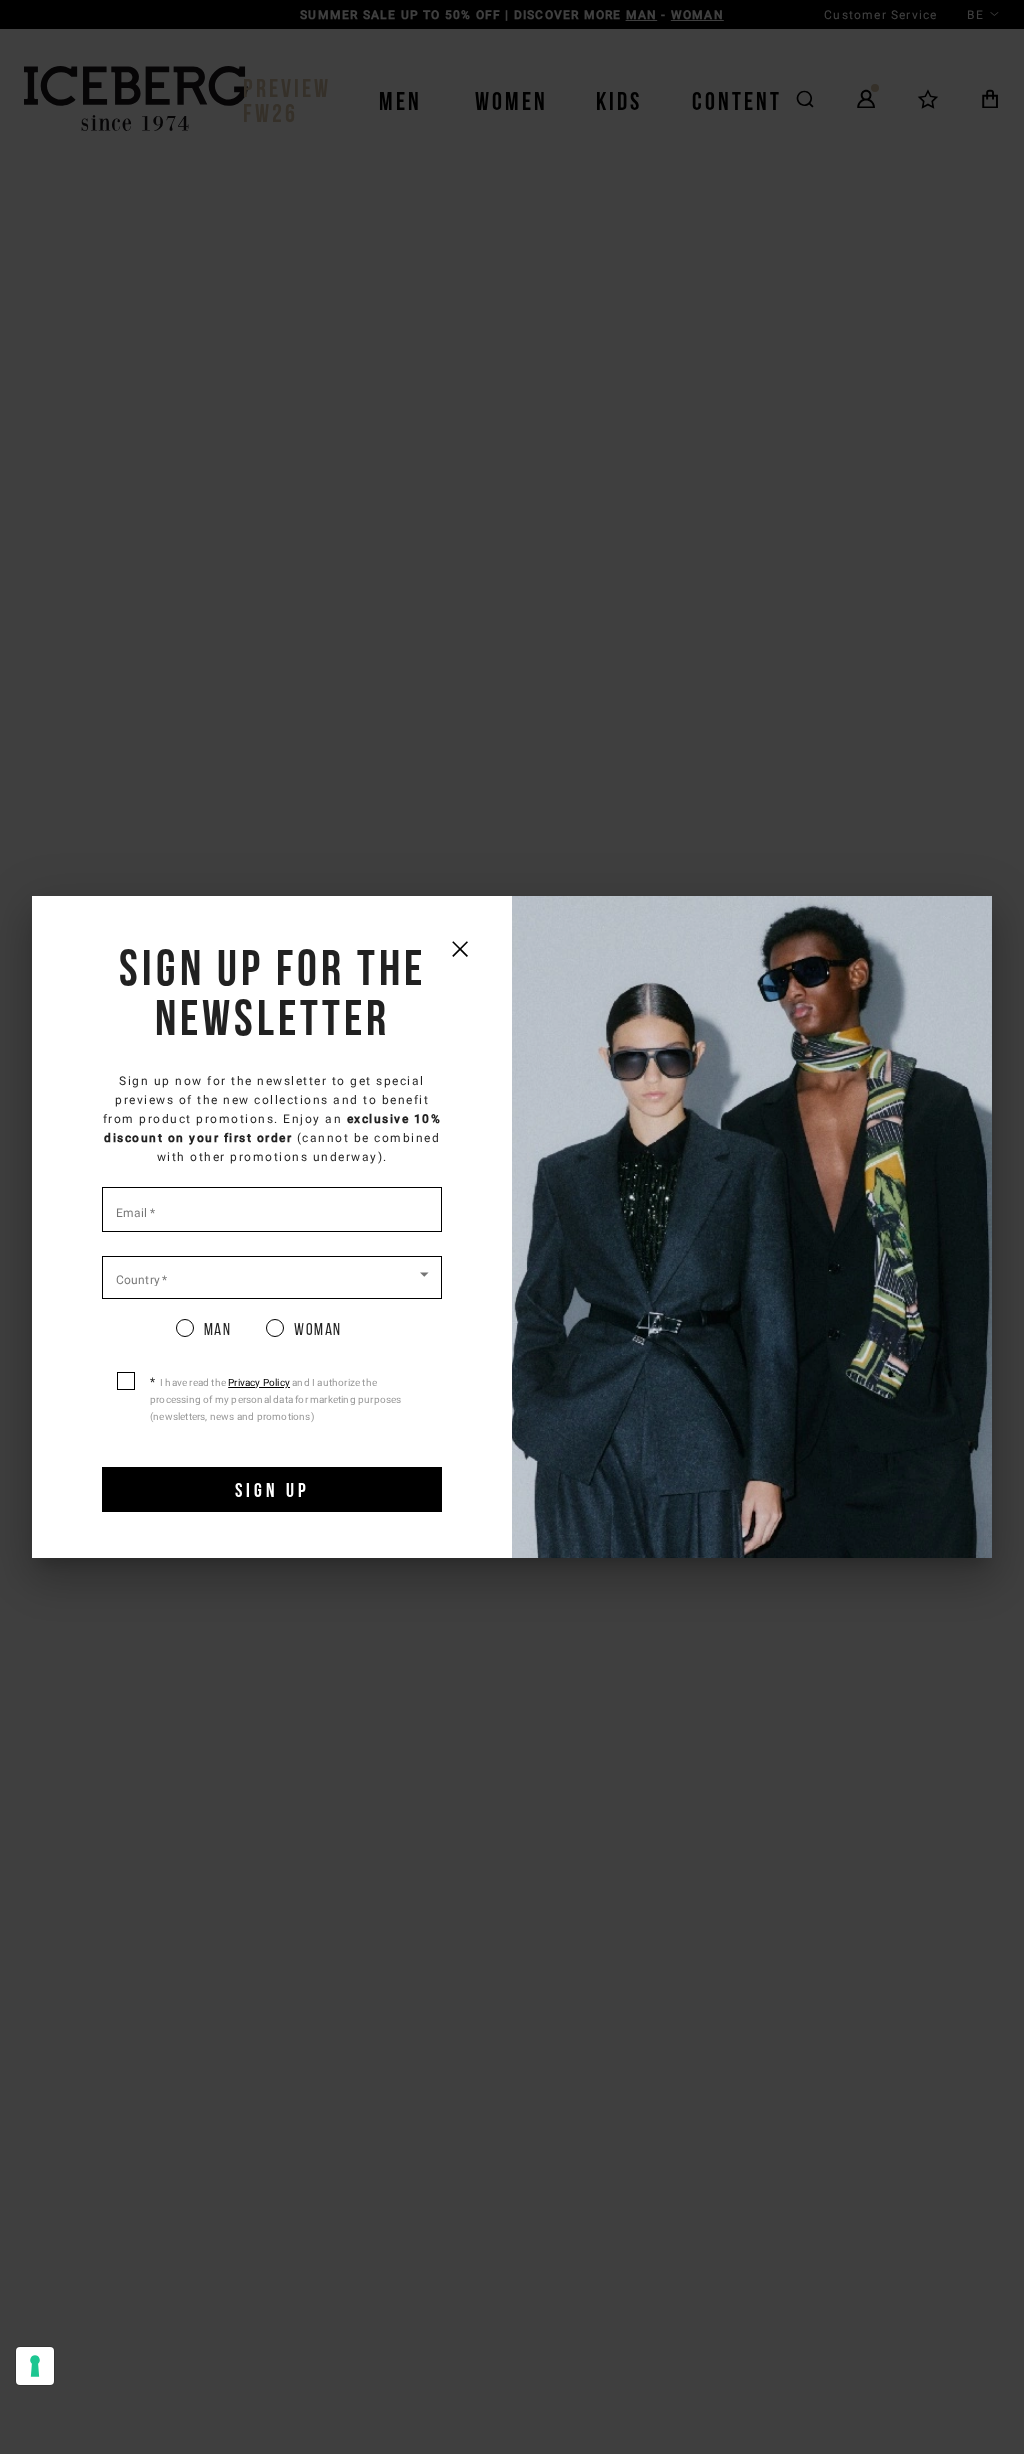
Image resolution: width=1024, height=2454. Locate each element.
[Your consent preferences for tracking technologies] (35, 2366)
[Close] (459, 948)
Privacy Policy (259, 1382)
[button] (272, 1276)
